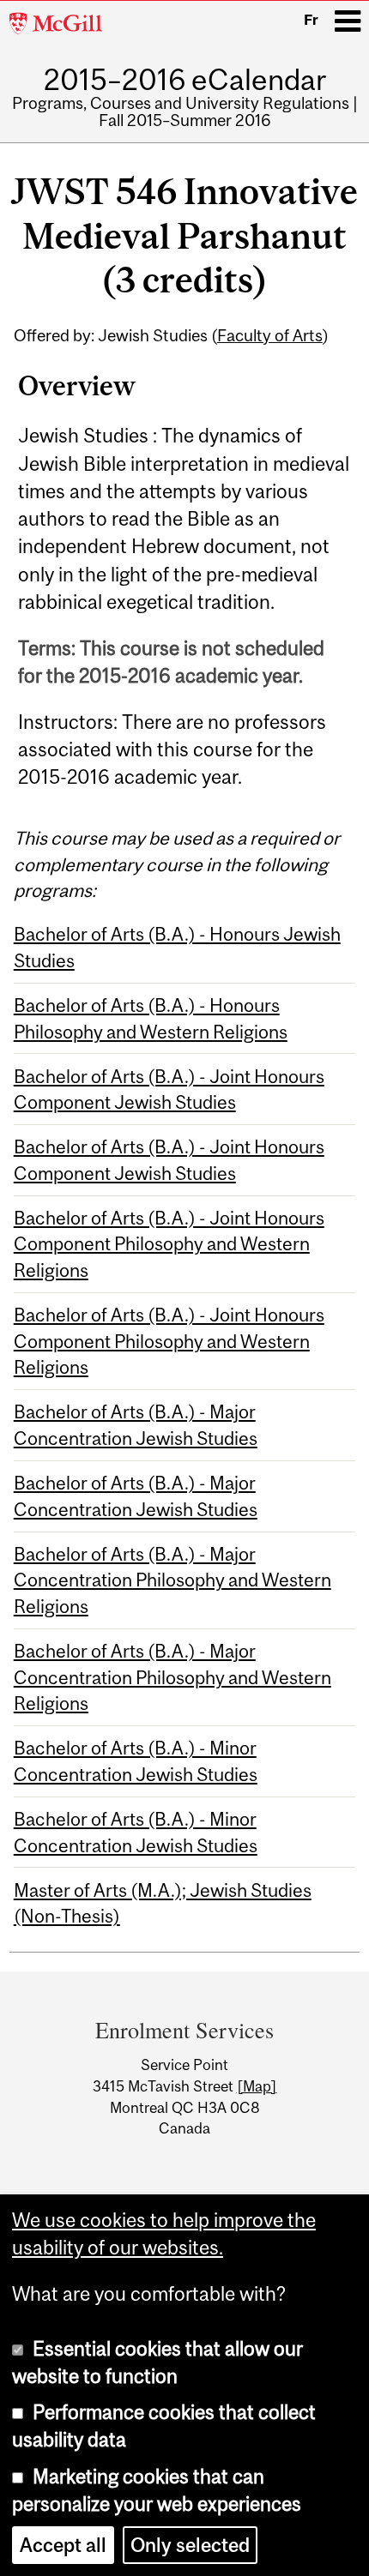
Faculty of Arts (270, 335)
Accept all (63, 2545)
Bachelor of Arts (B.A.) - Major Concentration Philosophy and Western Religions (172, 1580)
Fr (311, 20)
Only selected (190, 2545)
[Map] (257, 2086)
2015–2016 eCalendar (185, 79)
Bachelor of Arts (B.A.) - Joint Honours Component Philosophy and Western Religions (169, 1244)
